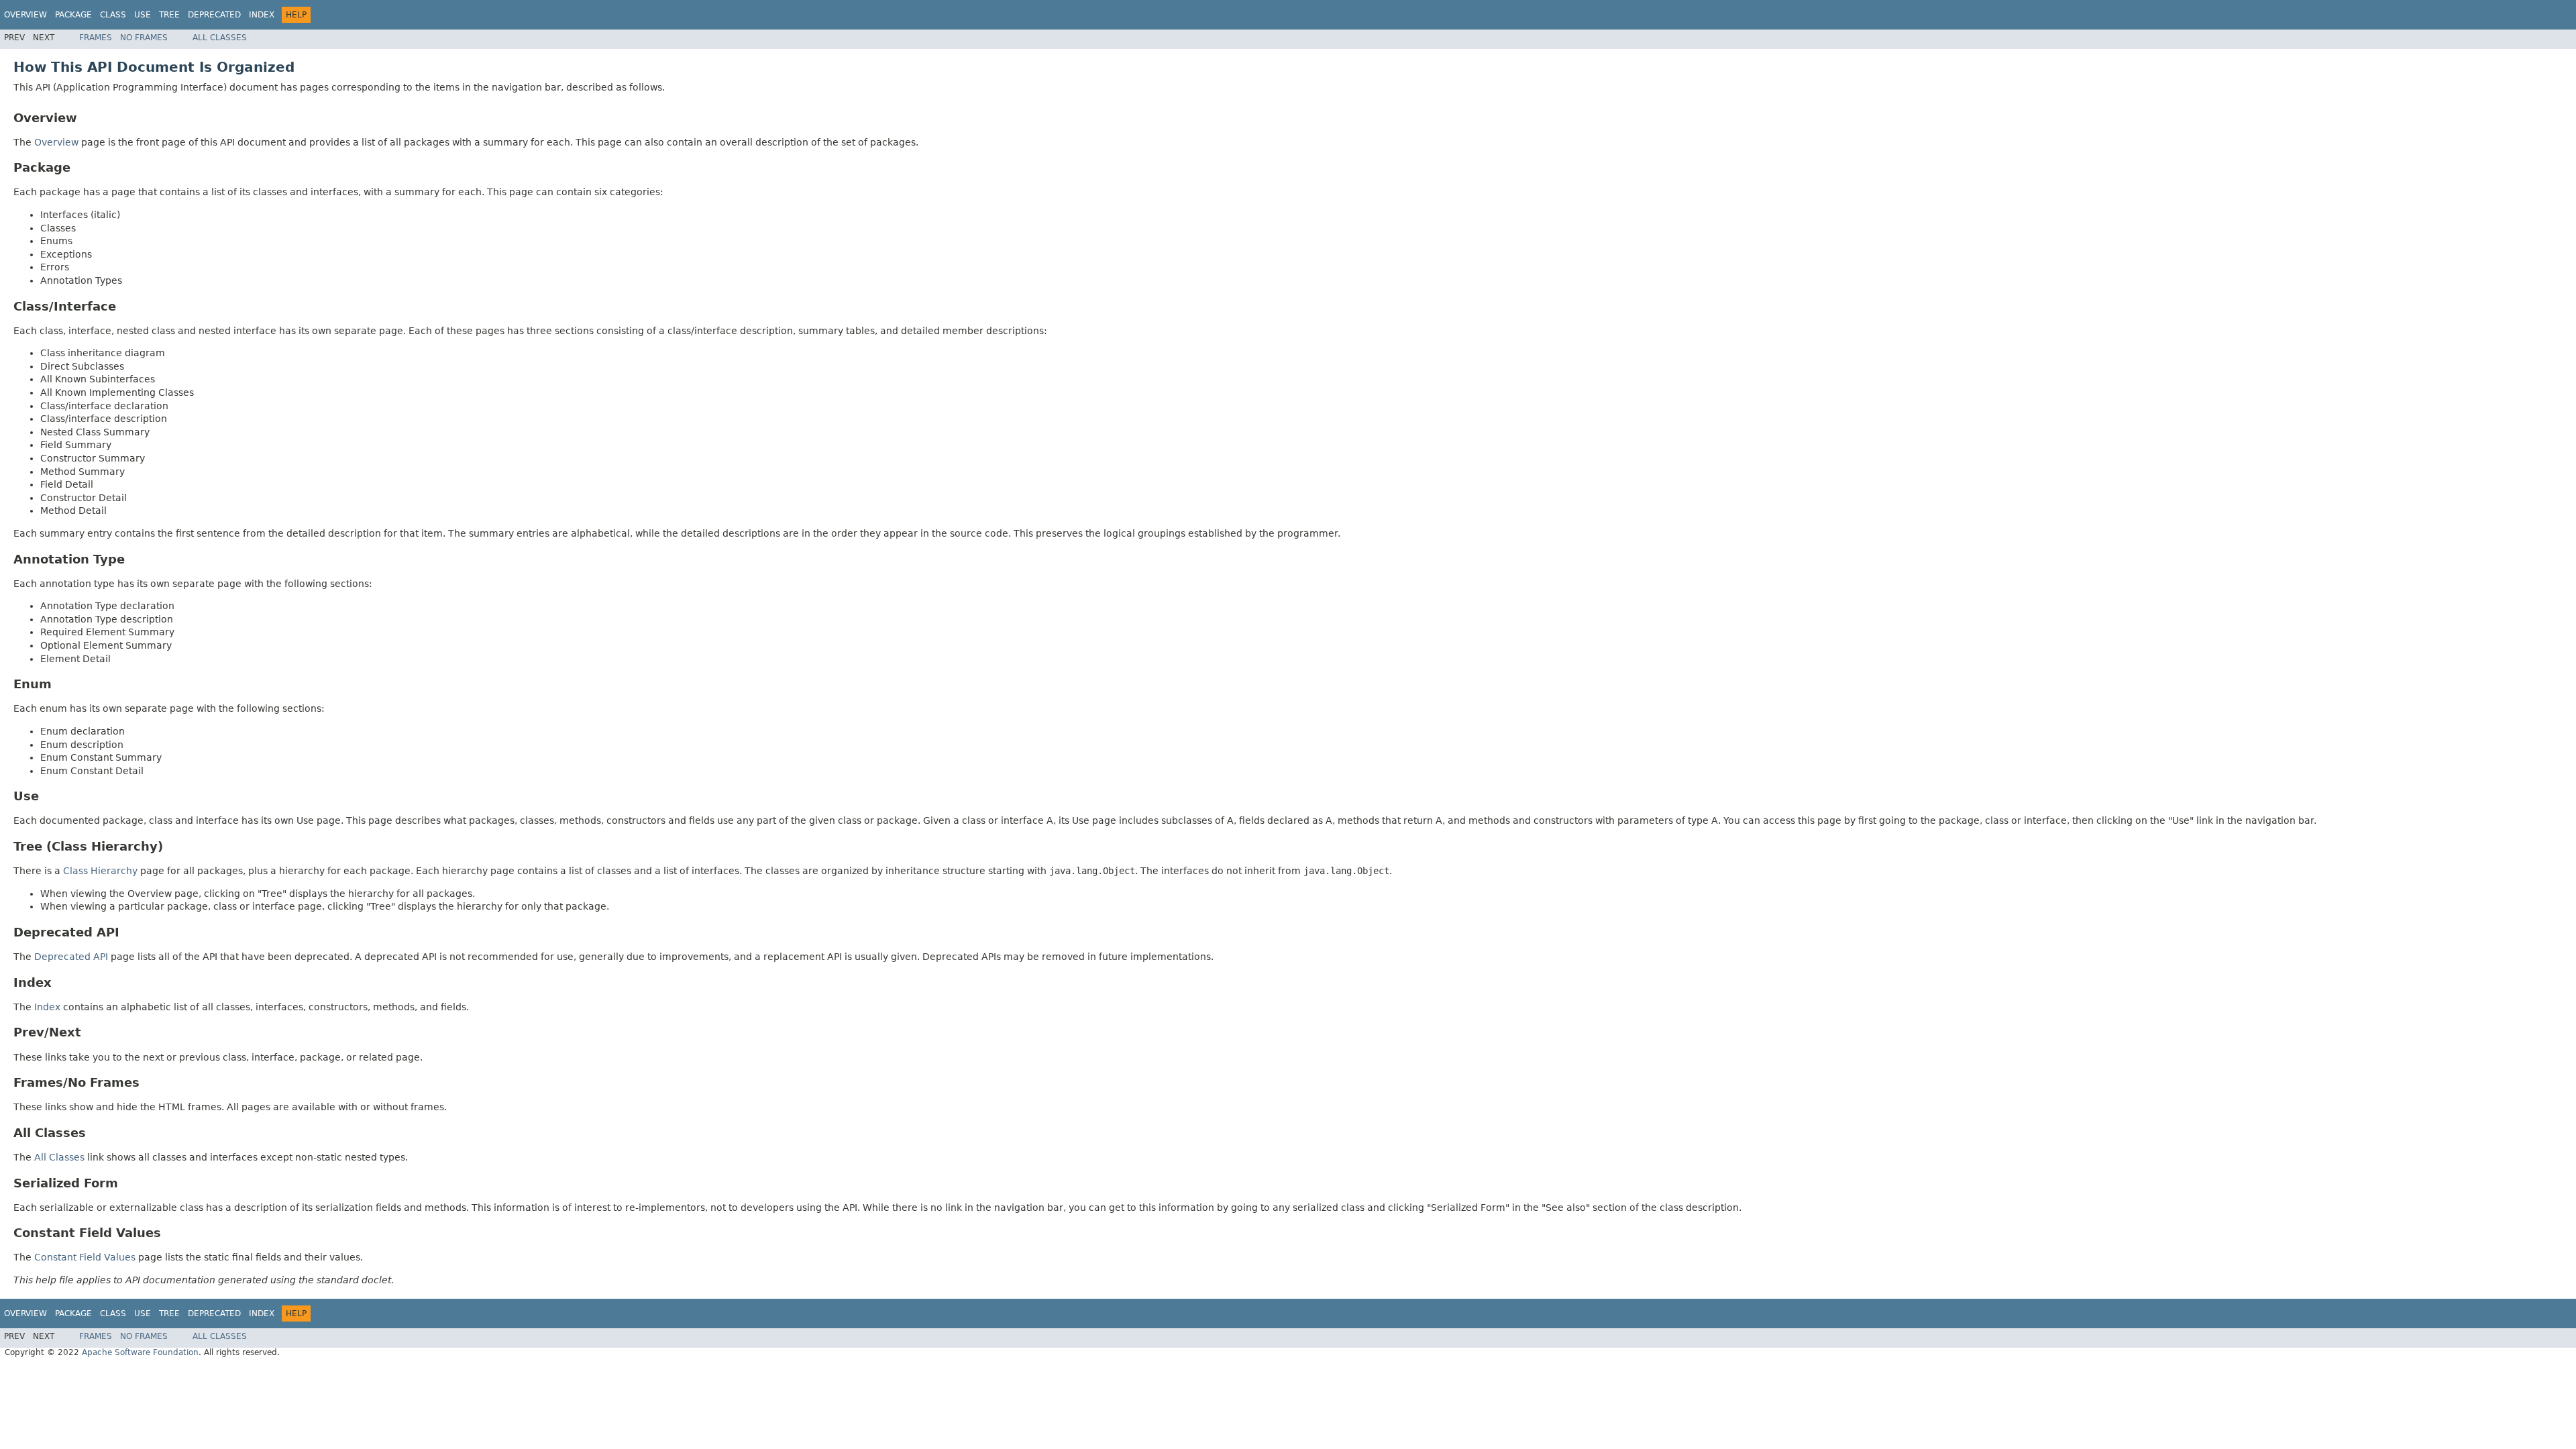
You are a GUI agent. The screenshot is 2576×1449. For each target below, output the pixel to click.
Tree (169, 15)
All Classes (220, 38)
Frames (96, 38)
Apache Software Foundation (140, 1352)
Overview (25, 15)
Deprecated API (71, 957)
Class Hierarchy (100, 871)
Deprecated (214, 15)
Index (262, 15)
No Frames (144, 38)
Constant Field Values (85, 1257)
